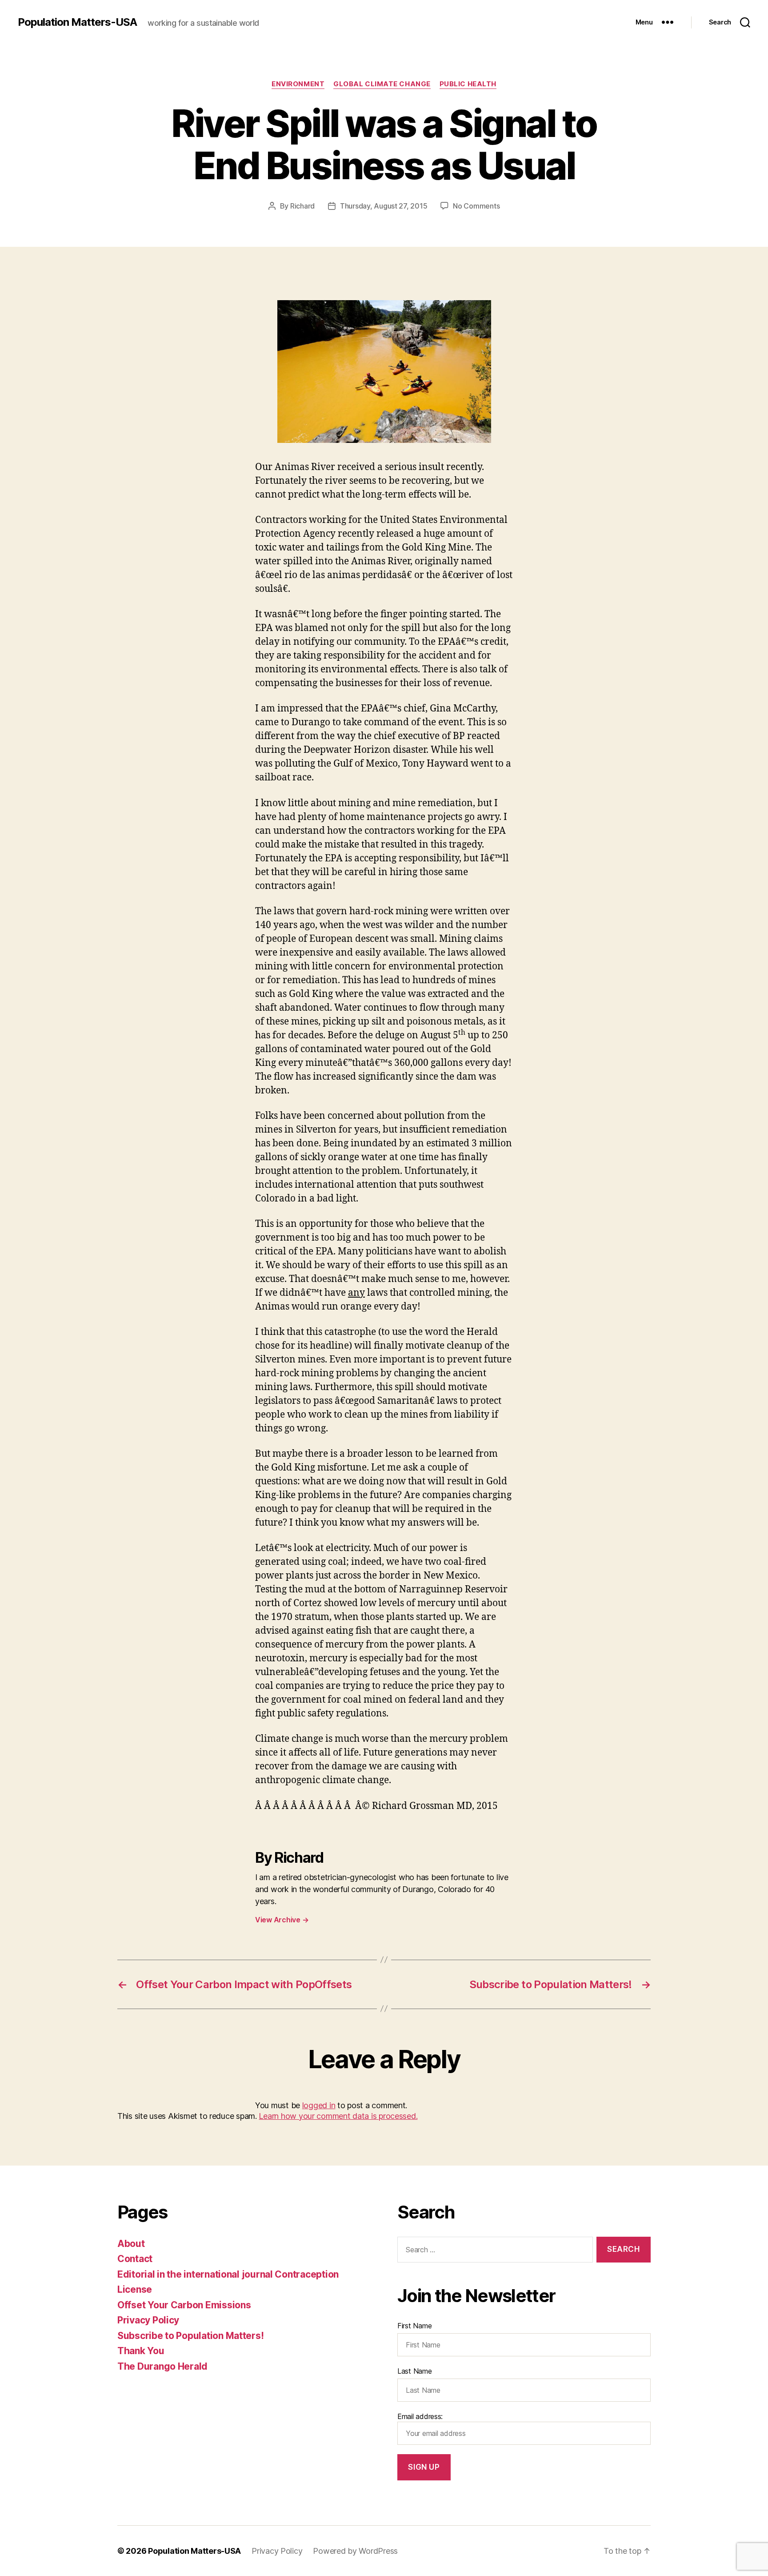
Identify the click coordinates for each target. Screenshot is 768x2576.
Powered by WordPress (355, 2551)
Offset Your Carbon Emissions (184, 2305)
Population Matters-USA (77, 22)
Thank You (141, 2351)
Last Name (415, 2371)
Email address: (420, 2416)
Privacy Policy (148, 2320)
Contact (135, 2259)
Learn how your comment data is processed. (338, 2116)
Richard (302, 206)
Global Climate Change (382, 84)
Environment (298, 84)
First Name (414, 2326)
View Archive (282, 1920)
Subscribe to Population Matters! (190, 2336)
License (135, 2289)
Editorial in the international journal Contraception (228, 2274)
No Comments (476, 206)
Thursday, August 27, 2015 (384, 206)
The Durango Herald (162, 2366)
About (131, 2244)
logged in (319, 2105)
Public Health (468, 84)
